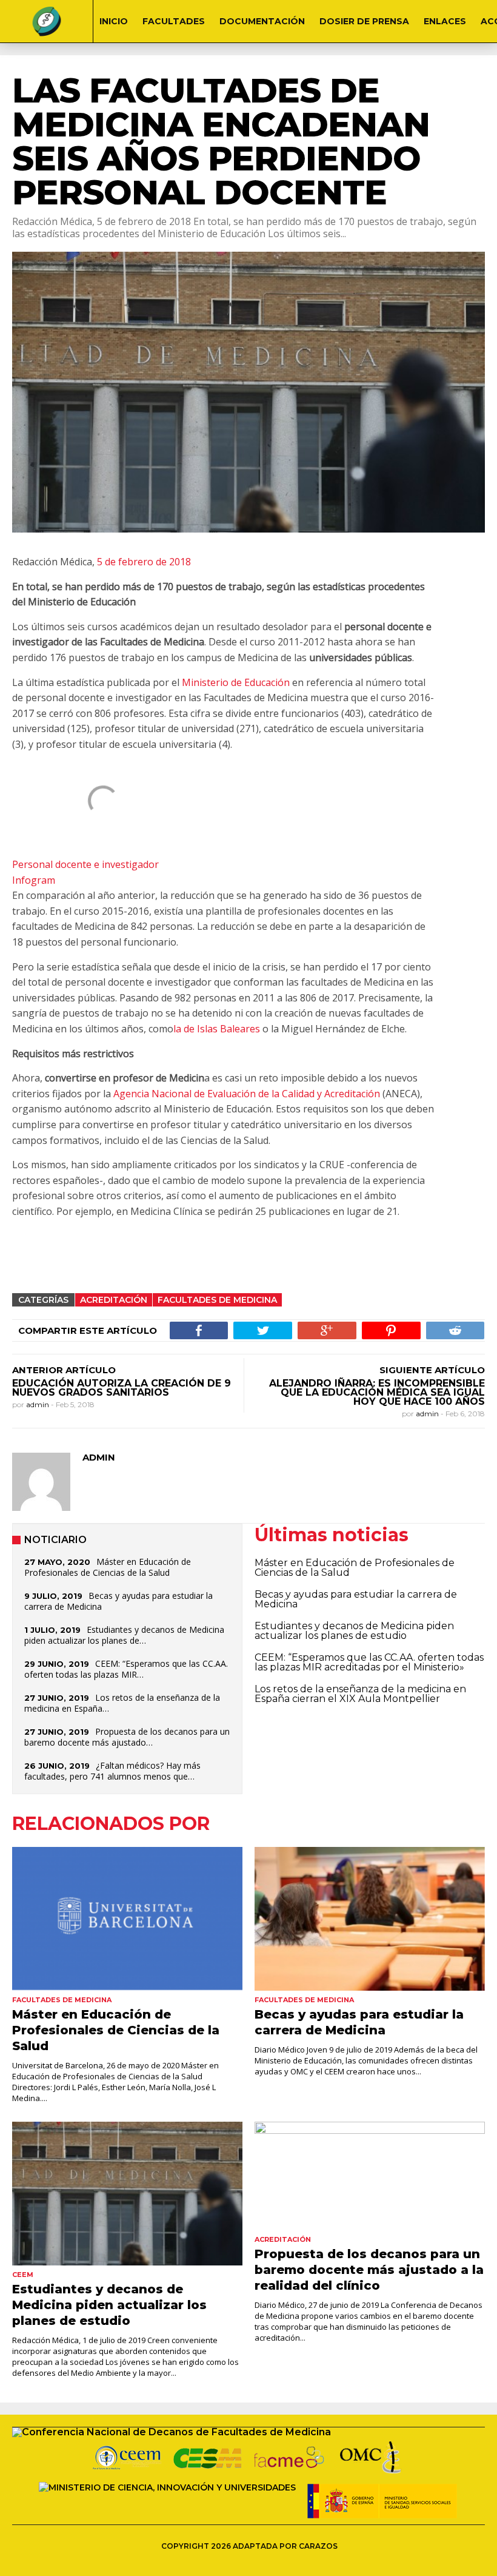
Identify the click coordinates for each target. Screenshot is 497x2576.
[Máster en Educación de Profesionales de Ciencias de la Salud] (127, 1919)
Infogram (34, 880)
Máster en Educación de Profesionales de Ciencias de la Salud (108, 1567)
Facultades (174, 21)
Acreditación (114, 1300)
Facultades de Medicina (217, 1300)
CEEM (23, 2275)
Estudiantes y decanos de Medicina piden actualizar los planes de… (124, 1635)
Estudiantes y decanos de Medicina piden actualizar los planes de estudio (354, 1631)
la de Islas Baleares (217, 1029)
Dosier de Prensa (364, 21)
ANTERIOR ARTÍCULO (64, 1370)
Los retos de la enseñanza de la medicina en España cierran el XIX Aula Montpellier (360, 1694)
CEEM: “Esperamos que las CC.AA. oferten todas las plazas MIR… (126, 1669)
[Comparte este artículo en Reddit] (455, 1330)
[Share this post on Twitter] (263, 1330)
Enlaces (445, 21)
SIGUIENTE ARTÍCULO (432, 1370)
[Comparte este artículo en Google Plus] (327, 1330)
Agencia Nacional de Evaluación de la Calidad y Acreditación (247, 1094)
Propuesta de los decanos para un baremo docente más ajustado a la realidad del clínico (369, 2270)
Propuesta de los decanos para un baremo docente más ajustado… (127, 1737)
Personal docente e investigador (85, 864)
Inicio (114, 21)
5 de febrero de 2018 (143, 562)
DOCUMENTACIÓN (262, 21)
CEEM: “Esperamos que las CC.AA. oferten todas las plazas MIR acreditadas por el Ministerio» (369, 1662)
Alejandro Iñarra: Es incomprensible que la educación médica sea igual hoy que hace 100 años (377, 1392)
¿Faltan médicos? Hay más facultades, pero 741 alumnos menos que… (112, 1771)
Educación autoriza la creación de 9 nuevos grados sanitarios (122, 1388)
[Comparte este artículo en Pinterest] (391, 1330)
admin (38, 1404)
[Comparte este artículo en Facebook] (199, 1330)
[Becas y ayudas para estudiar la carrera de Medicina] (370, 1919)
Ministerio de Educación (237, 682)
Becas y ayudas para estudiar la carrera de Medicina (118, 1601)
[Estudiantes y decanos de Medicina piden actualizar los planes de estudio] (127, 2194)
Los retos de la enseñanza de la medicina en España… (122, 1703)
